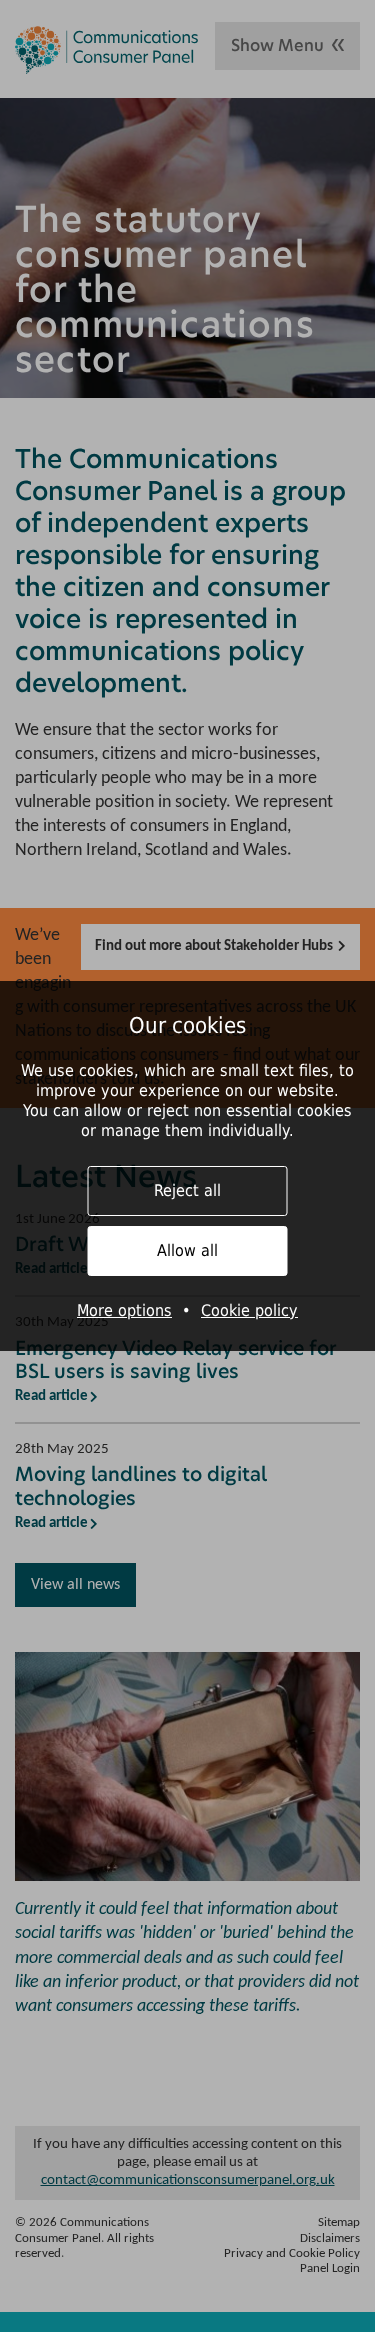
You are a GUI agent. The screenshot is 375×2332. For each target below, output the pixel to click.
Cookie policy (249, 1310)
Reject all (187, 1190)
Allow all (187, 1250)
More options (124, 1310)
